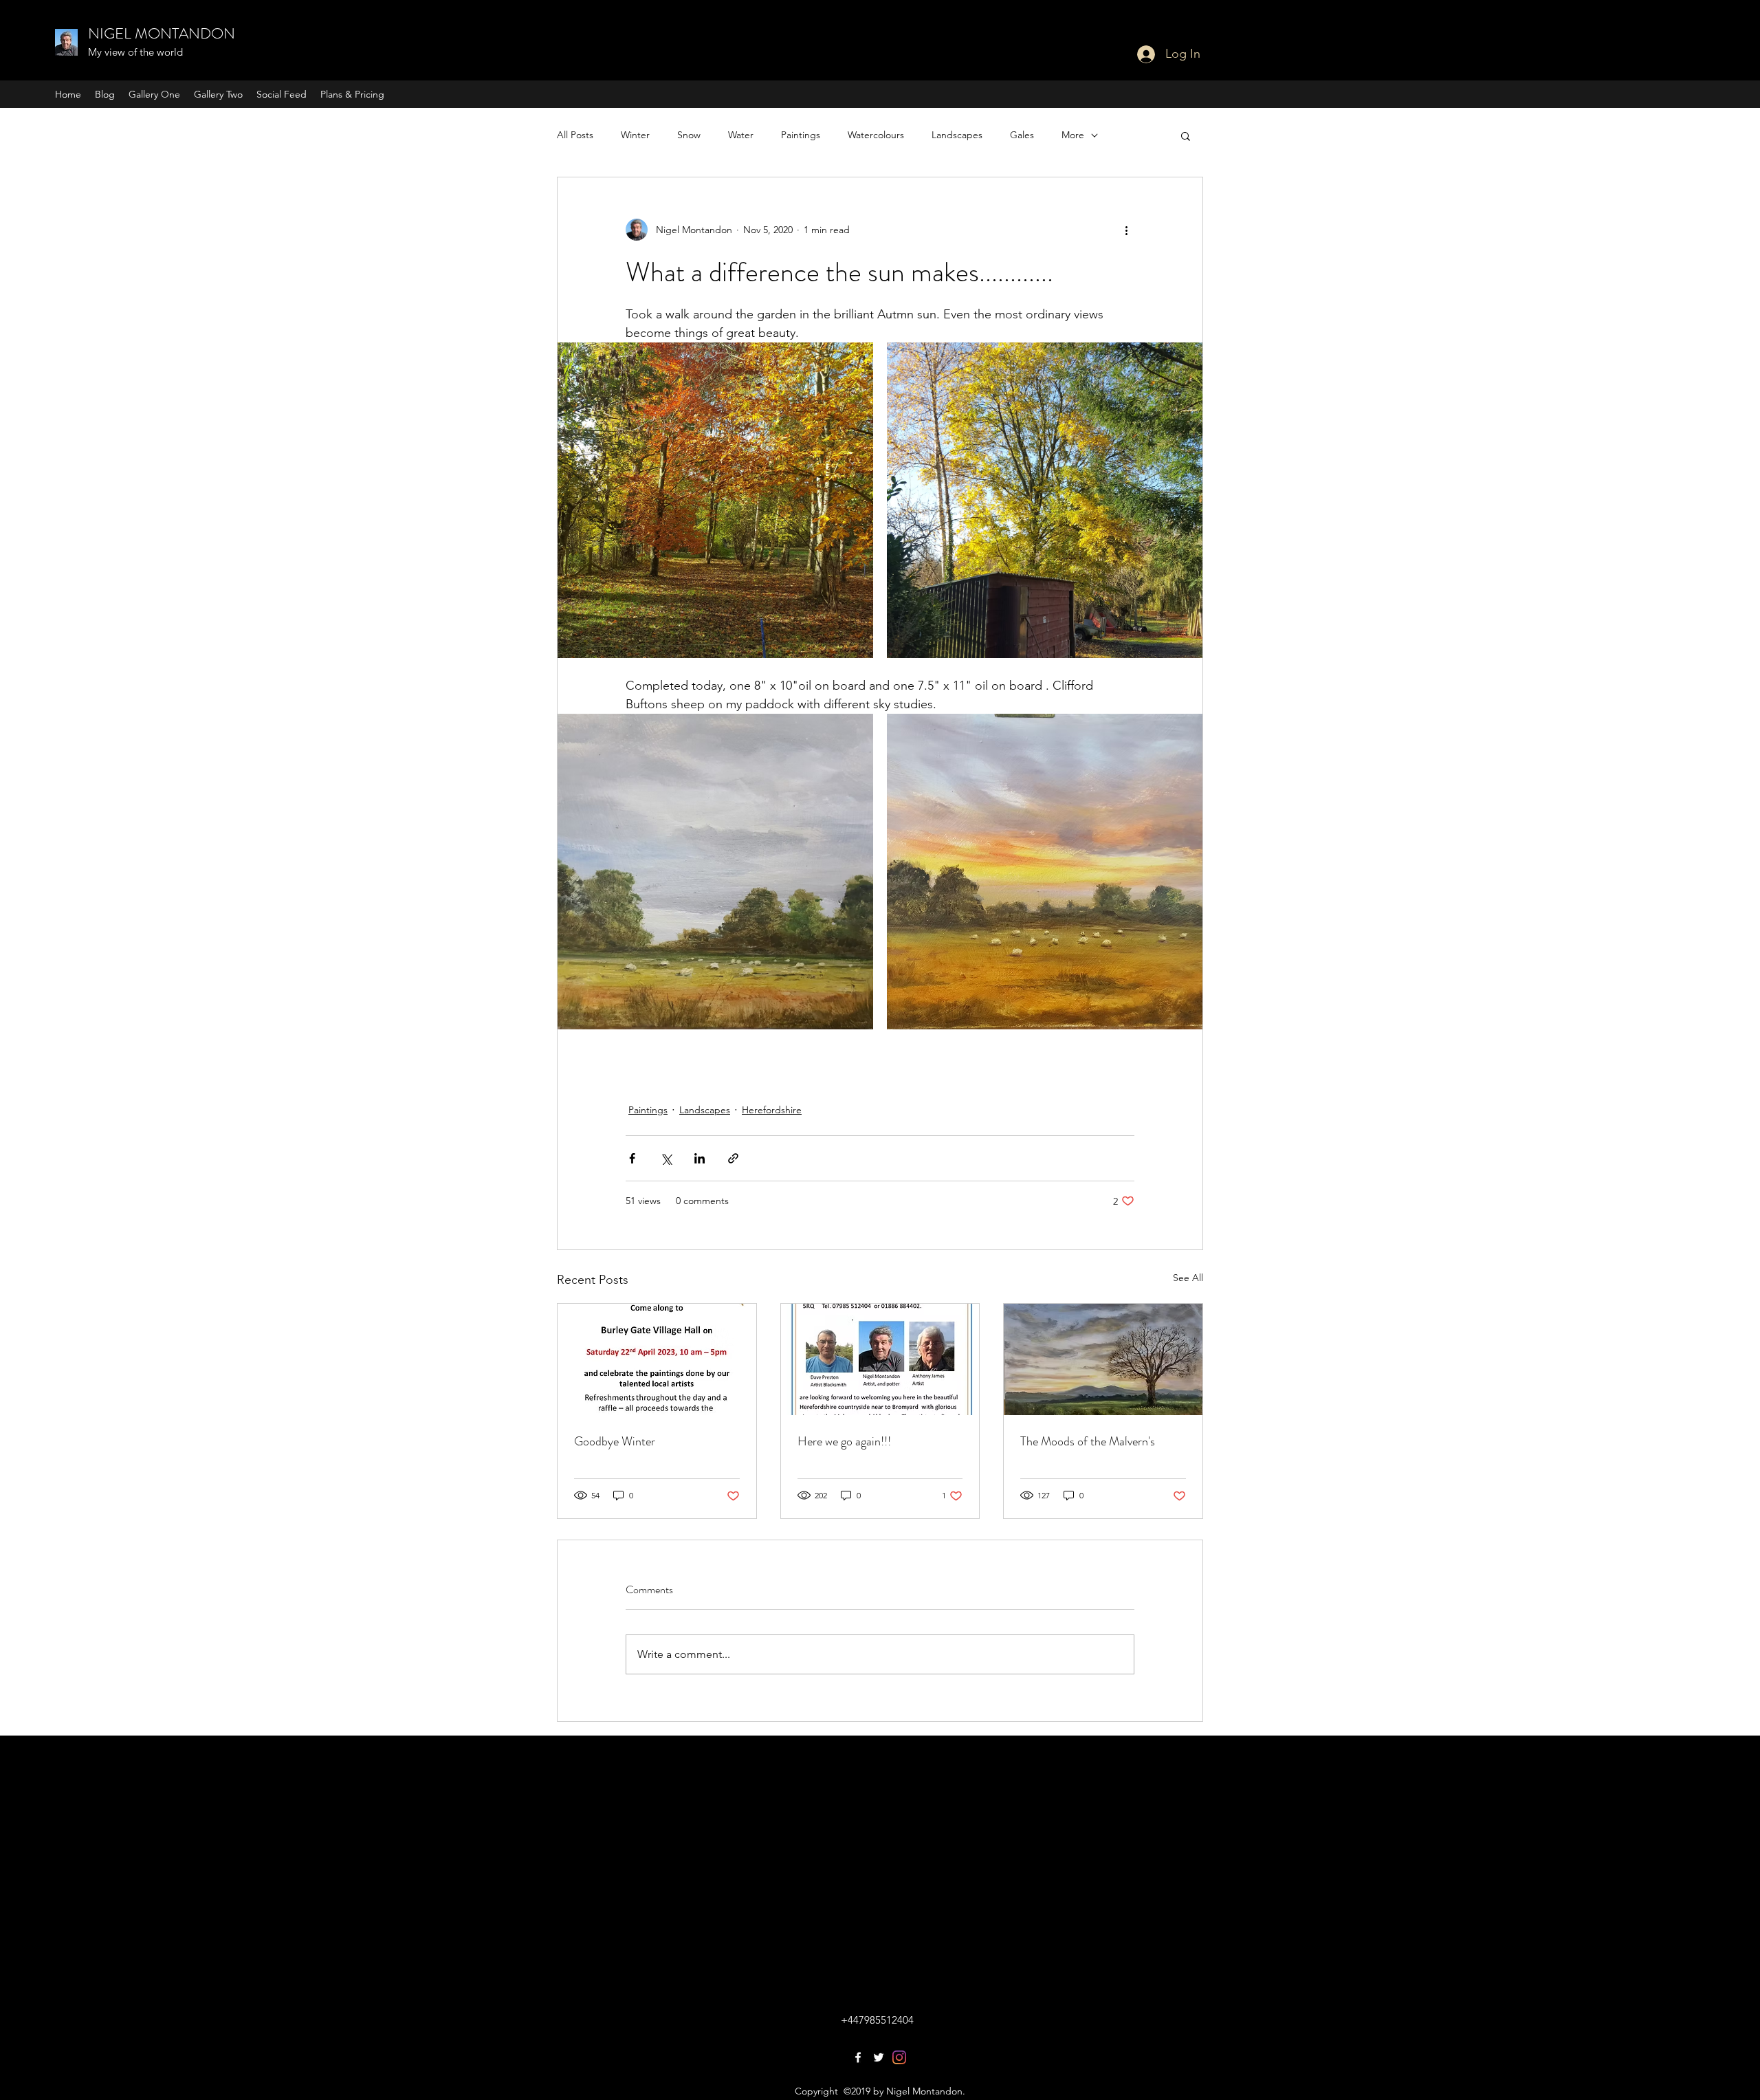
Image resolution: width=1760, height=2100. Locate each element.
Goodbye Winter (615, 1441)
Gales (1022, 135)
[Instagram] (899, 2057)
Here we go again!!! (844, 1441)
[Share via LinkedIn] (700, 1158)
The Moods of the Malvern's (1088, 1441)
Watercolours (876, 135)
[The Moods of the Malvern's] (1103, 1359)
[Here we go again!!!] (880, 1359)
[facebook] (858, 2057)
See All (1188, 1278)
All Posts (575, 135)
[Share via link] (733, 1158)
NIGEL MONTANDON (162, 33)
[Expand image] (715, 500)
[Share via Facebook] (632, 1158)
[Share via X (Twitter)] (666, 1158)
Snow (689, 135)
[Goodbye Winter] (657, 1359)
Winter (635, 135)
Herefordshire (772, 1110)
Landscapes (957, 135)
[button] (1186, 135)
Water (741, 135)
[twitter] (879, 2057)
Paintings (801, 135)
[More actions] (1126, 230)
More (1073, 135)
